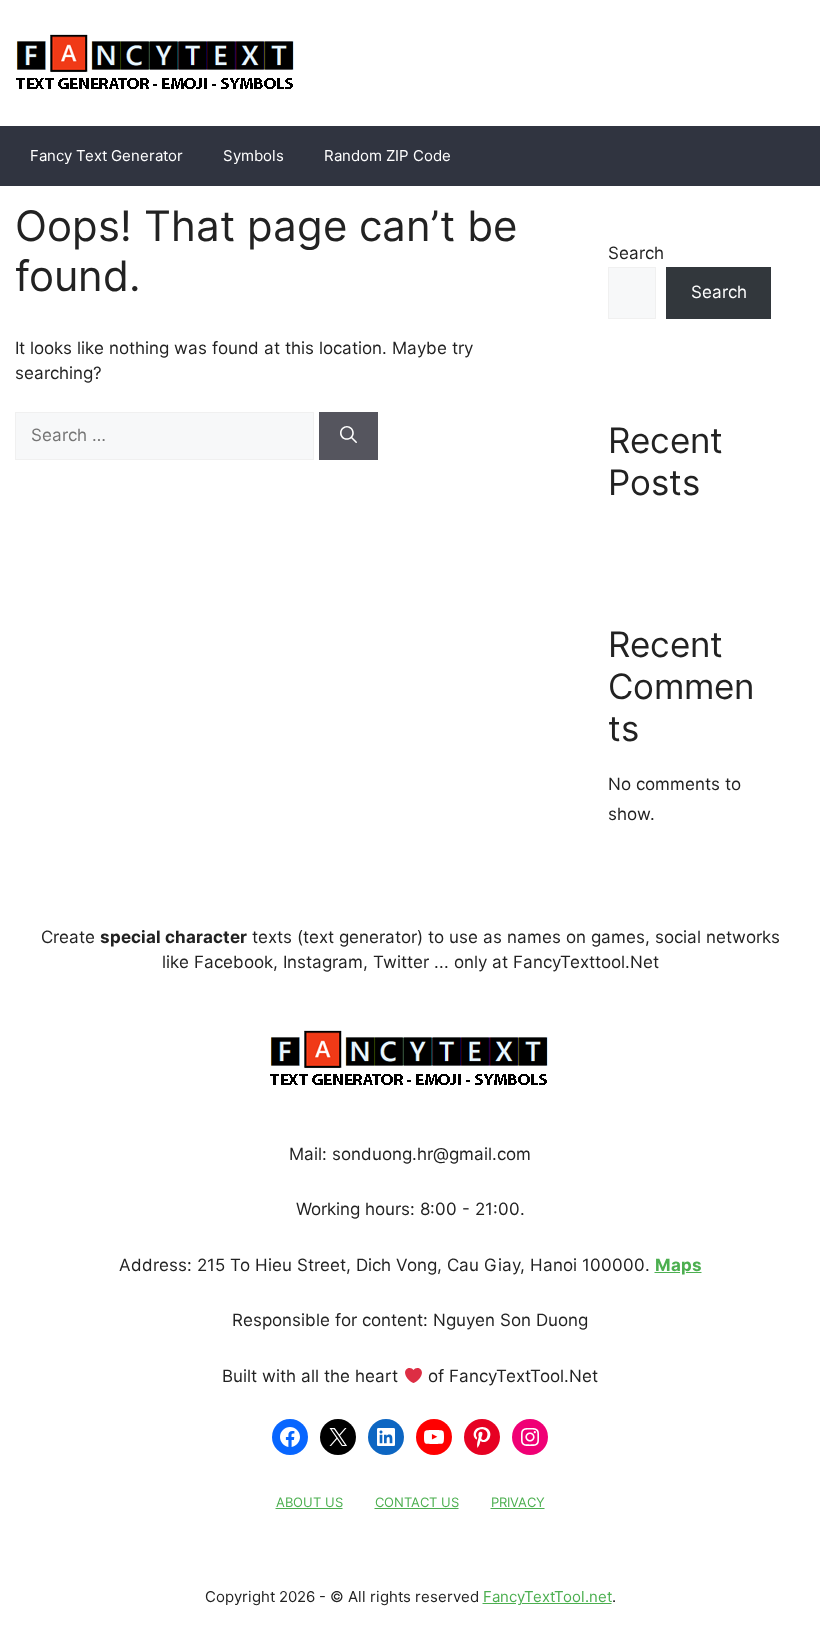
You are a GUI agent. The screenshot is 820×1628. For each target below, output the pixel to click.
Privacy (518, 1502)
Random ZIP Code (387, 155)
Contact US (417, 1502)
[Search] (348, 436)
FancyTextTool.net (547, 1596)
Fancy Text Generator (106, 155)
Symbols (253, 155)
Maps (678, 1265)
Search (636, 253)
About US (309, 1502)
